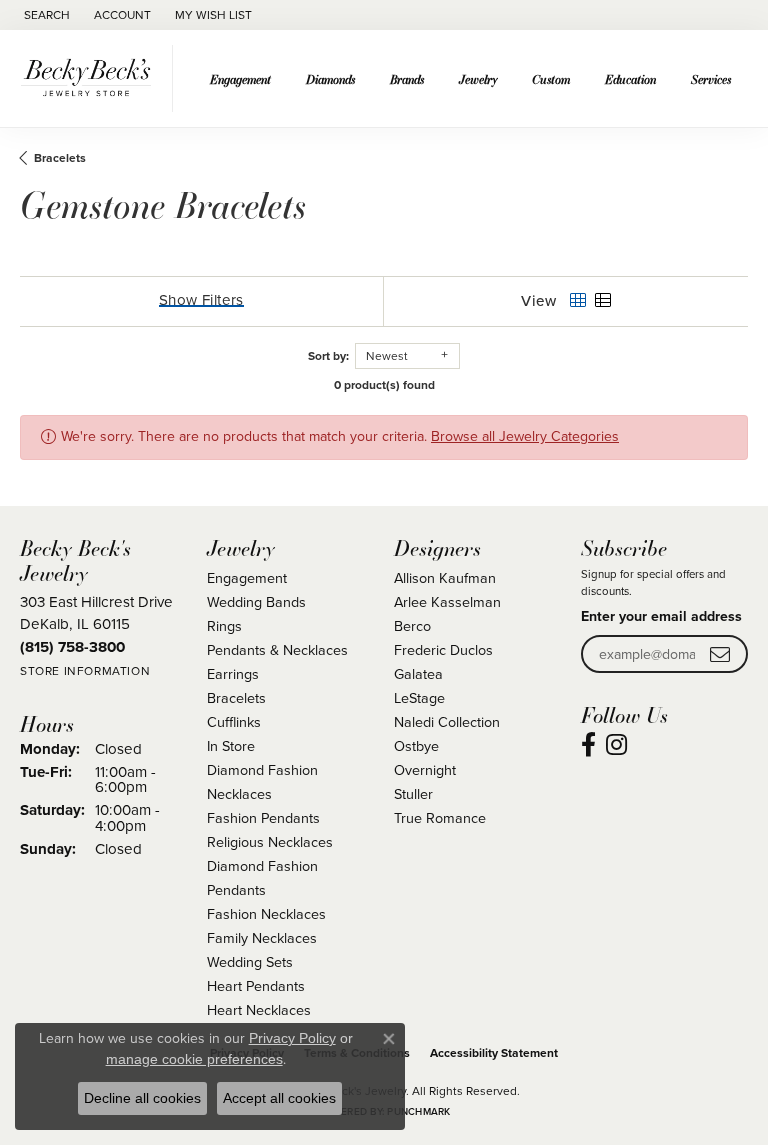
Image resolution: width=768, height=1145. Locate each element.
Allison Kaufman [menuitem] (445, 578)
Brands (407, 79)
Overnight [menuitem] (425, 770)
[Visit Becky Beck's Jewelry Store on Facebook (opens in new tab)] (588, 745)
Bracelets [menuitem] (236, 698)
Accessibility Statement (494, 1053)
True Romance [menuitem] (440, 818)
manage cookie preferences (194, 1059)
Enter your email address (661, 616)
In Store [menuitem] (231, 746)
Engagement (240, 79)
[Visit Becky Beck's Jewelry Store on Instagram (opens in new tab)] (616, 745)
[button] (45, 15)
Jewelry (478, 79)
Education (630, 79)
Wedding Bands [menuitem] (256, 602)
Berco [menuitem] (412, 626)
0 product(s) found (384, 385)
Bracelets (60, 158)
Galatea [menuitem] (418, 674)
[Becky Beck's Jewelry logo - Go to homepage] (91, 78)
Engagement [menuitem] (247, 578)
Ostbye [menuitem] (416, 746)
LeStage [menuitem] (419, 698)
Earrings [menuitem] (233, 674)
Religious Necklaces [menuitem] (270, 842)
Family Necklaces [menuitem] (262, 938)
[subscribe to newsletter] (720, 654)
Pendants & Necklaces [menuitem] (277, 650)
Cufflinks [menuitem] (234, 722)
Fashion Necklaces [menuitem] (266, 914)
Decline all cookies (142, 1098)
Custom (551, 79)
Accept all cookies (279, 1098)
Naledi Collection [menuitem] (447, 722)
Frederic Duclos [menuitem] (443, 650)
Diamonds (330, 79)
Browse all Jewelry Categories (525, 436)
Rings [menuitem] (224, 626)
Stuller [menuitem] (413, 794)
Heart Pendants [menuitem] (256, 986)
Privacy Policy (292, 1038)
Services (711, 79)
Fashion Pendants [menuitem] (263, 818)
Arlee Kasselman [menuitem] (447, 602)
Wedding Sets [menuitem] (250, 962)
